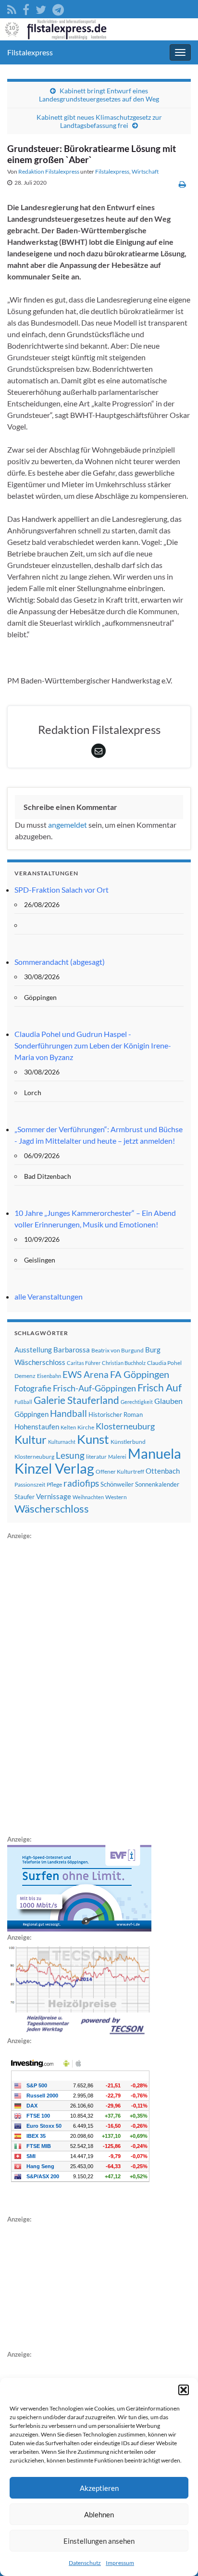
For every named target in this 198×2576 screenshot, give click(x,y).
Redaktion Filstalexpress (49, 171)
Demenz (25, 1376)
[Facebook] (26, 8)
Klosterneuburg (125, 1426)
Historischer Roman (116, 1414)
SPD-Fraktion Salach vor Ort (62, 890)
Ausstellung (33, 1350)
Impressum (120, 2563)
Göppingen (31, 1414)
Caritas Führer (84, 1363)
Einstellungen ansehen (99, 2541)
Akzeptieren (99, 2488)
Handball (68, 1414)
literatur (96, 1457)
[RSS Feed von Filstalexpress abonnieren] (12, 8)
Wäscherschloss (52, 1509)
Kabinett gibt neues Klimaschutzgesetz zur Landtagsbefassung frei (99, 121)
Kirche (86, 1427)
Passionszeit (30, 1484)
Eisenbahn (49, 1376)
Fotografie (33, 1388)
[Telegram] (58, 8)
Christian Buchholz (124, 1363)
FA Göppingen (140, 1374)
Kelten (68, 1427)
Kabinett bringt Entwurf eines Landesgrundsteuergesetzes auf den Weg (99, 95)
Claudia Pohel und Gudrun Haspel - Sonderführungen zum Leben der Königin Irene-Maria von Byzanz (93, 1045)
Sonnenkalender (157, 1484)
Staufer (25, 1497)
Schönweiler (117, 1484)
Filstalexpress (30, 52)
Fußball (23, 1402)
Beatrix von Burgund (118, 1350)
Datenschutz (85, 2563)
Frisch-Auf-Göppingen (94, 1388)
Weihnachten (88, 1497)
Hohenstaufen (37, 1427)
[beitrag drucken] (182, 184)
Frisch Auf (160, 1388)
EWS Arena (86, 1375)
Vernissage (54, 1496)
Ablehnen (99, 2514)
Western (116, 1497)
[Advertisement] (79, 1686)
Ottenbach (163, 1471)
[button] (184, 2390)
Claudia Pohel (164, 1363)
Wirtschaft (145, 171)
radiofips (81, 1483)
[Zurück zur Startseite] (99, 29)
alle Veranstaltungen (49, 1296)
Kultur (31, 1439)
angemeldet (68, 825)
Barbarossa (72, 1350)
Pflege (54, 1484)
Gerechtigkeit (137, 1402)
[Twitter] (41, 8)
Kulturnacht (62, 1442)
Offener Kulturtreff (120, 1471)
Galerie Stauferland (76, 1400)
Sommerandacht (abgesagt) (60, 962)
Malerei (117, 1457)
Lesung (70, 1455)
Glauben (168, 1401)
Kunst (93, 1439)
